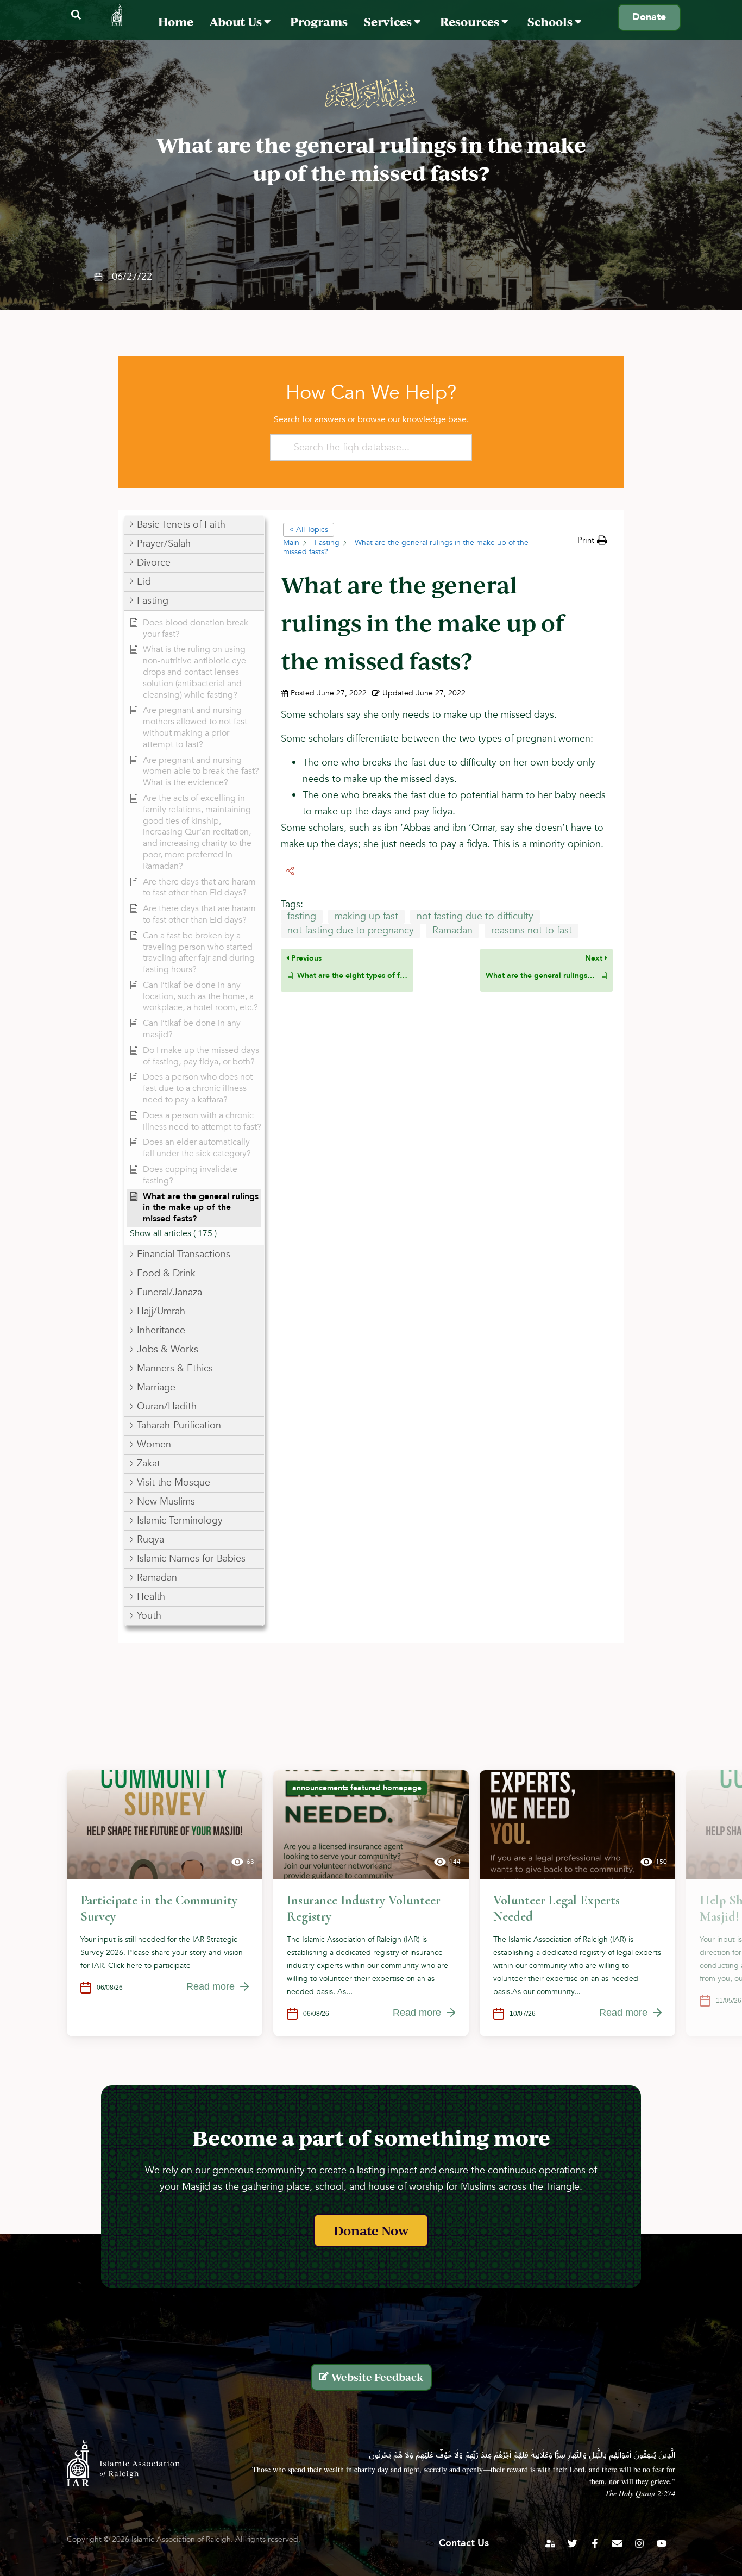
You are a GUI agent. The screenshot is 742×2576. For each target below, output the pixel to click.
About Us (237, 21)
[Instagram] (639, 2543)
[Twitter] (573, 2543)
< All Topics (309, 529)
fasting (302, 916)
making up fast (366, 916)
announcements (320, 1788)
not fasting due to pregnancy (351, 930)
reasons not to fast (532, 930)
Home (176, 21)
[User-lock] (550, 2543)
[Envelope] (617, 2543)
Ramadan (452, 930)
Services (389, 21)
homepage (402, 1788)
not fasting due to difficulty (475, 916)
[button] (76, 15)
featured (366, 1788)
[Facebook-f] (595, 2543)
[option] (165, 1903)
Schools (551, 21)
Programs (319, 21)
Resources (471, 21)
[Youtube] (662, 2543)
